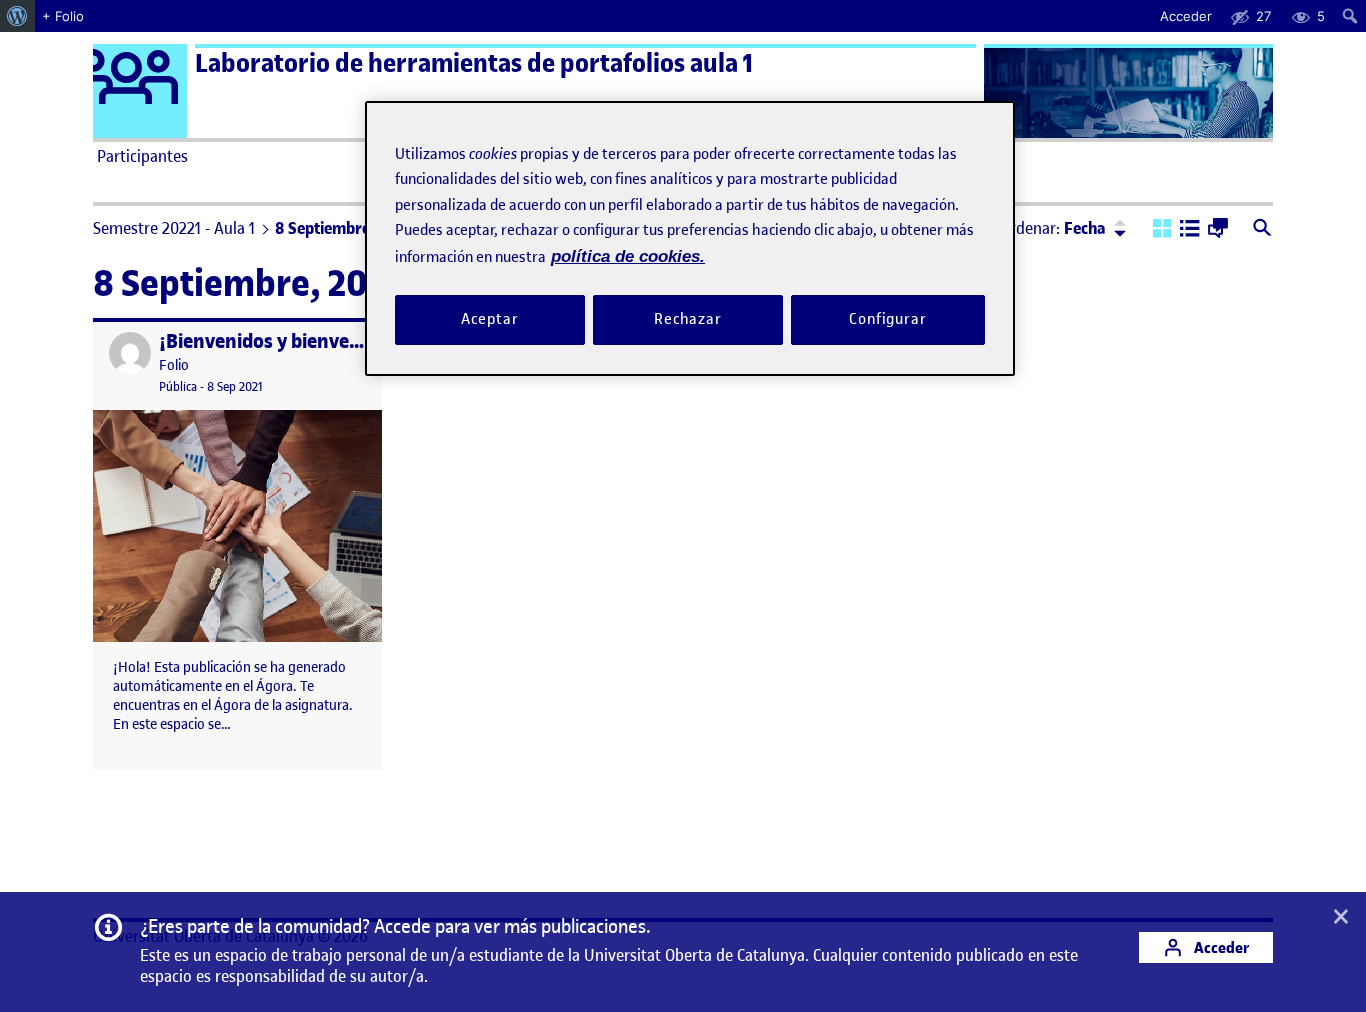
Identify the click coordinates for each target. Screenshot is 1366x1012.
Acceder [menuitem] (1186, 16)
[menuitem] (17, 16)
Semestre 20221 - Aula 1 (174, 228)
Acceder (1220, 947)
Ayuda (911, 156)
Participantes (142, 156)
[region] (690, 238)
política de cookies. (628, 256)
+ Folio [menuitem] (63, 16)
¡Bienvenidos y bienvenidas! (281, 341)
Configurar (888, 320)
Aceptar (489, 320)
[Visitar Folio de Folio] (130, 353)
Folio (174, 365)
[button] (1162, 230)
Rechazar (688, 320)
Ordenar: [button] (1053, 228)
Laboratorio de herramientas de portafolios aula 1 (474, 63)
